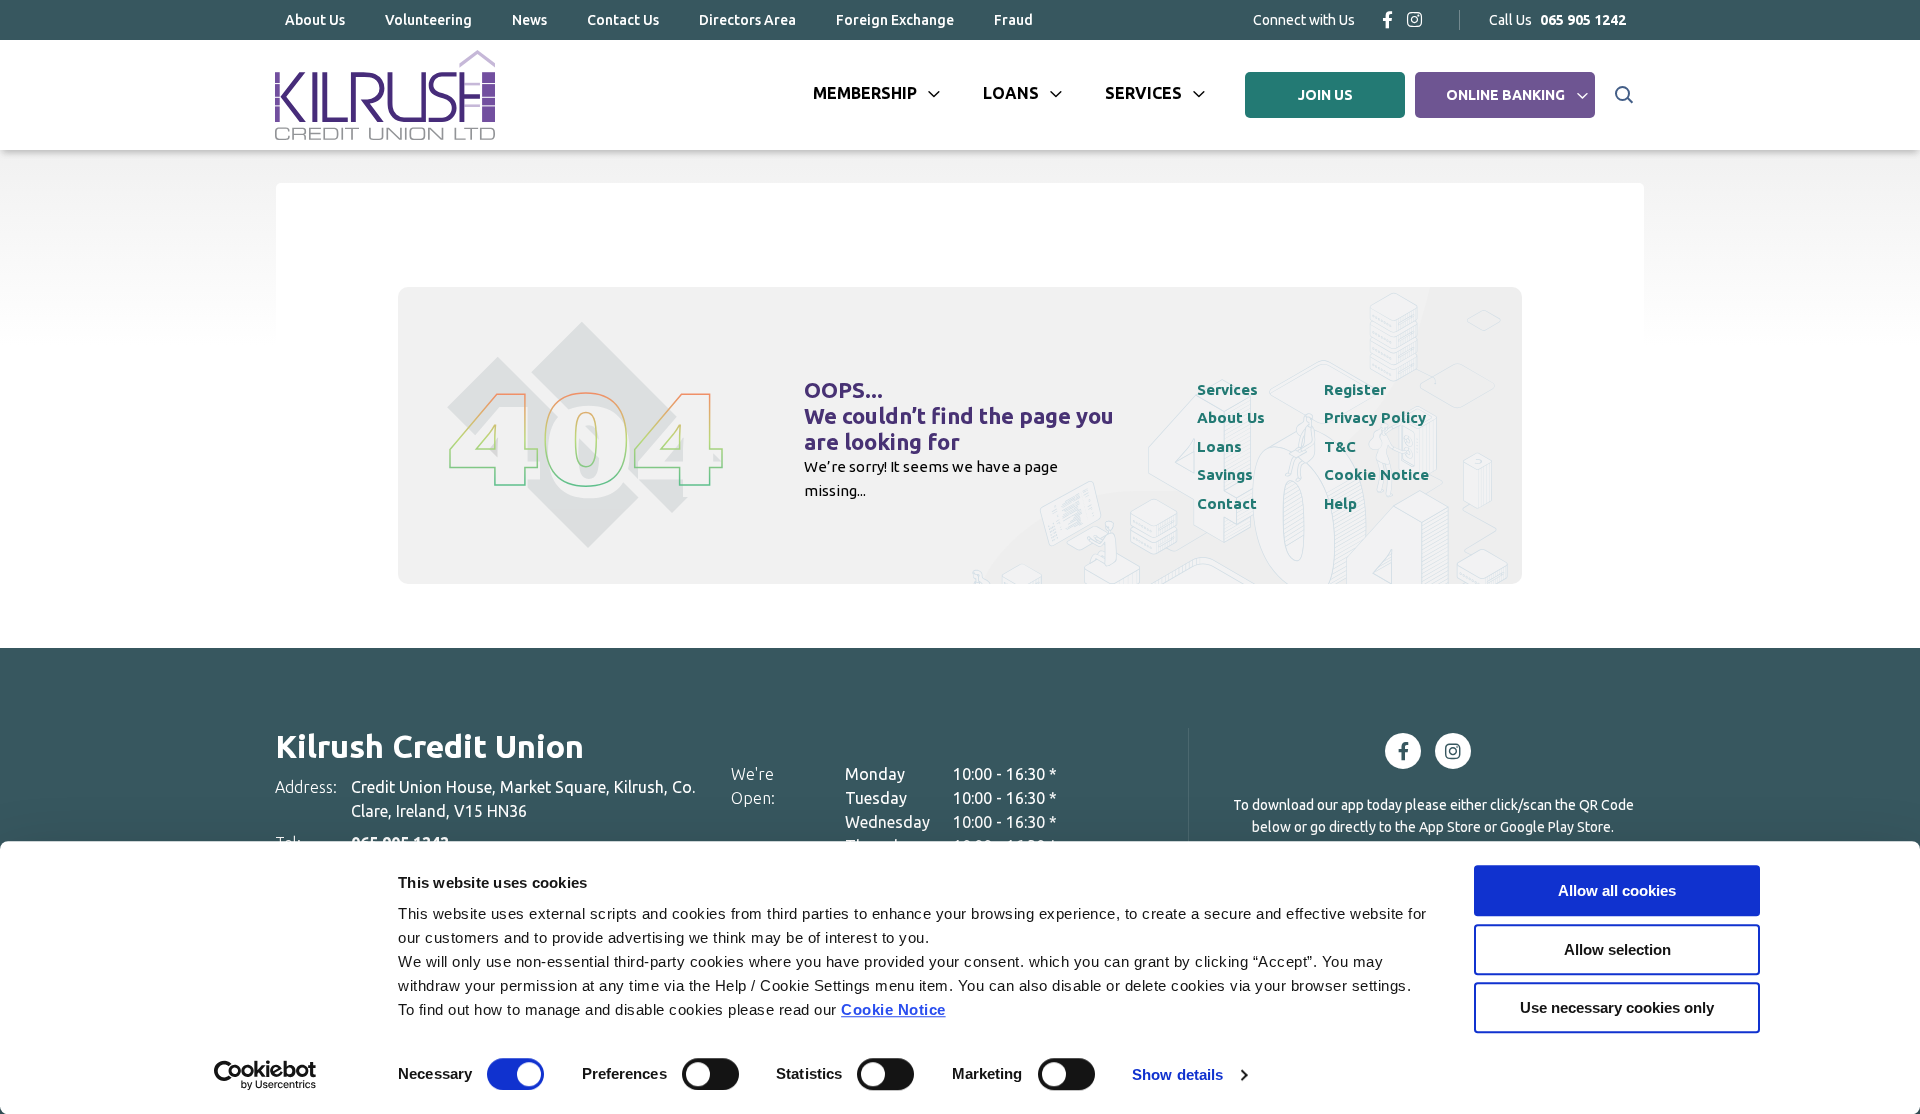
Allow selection (1617, 949)
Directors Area (747, 20)
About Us (315, 20)
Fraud (1013, 20)
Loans (1011, 93)
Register (1355, 389)
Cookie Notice (893, 1009)
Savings (1225, 474)
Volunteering (428, 20)
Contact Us (623, 20)
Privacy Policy (1375, 417)
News (529, 20)
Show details (1177, 1074)
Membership (865, 93)
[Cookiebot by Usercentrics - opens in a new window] (265, 1075)
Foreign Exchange (895, 20)
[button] (1622, 95)
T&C (1340, 446)
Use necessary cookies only (1617, 1007)
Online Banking (1505, 95)
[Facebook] (1387, 19)
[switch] (710, 1074)
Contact (1227, 503)
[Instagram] (1414, 19)
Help (1340, 503)
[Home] (385, 95)
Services (1143, 93)
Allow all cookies (1617, 890)
